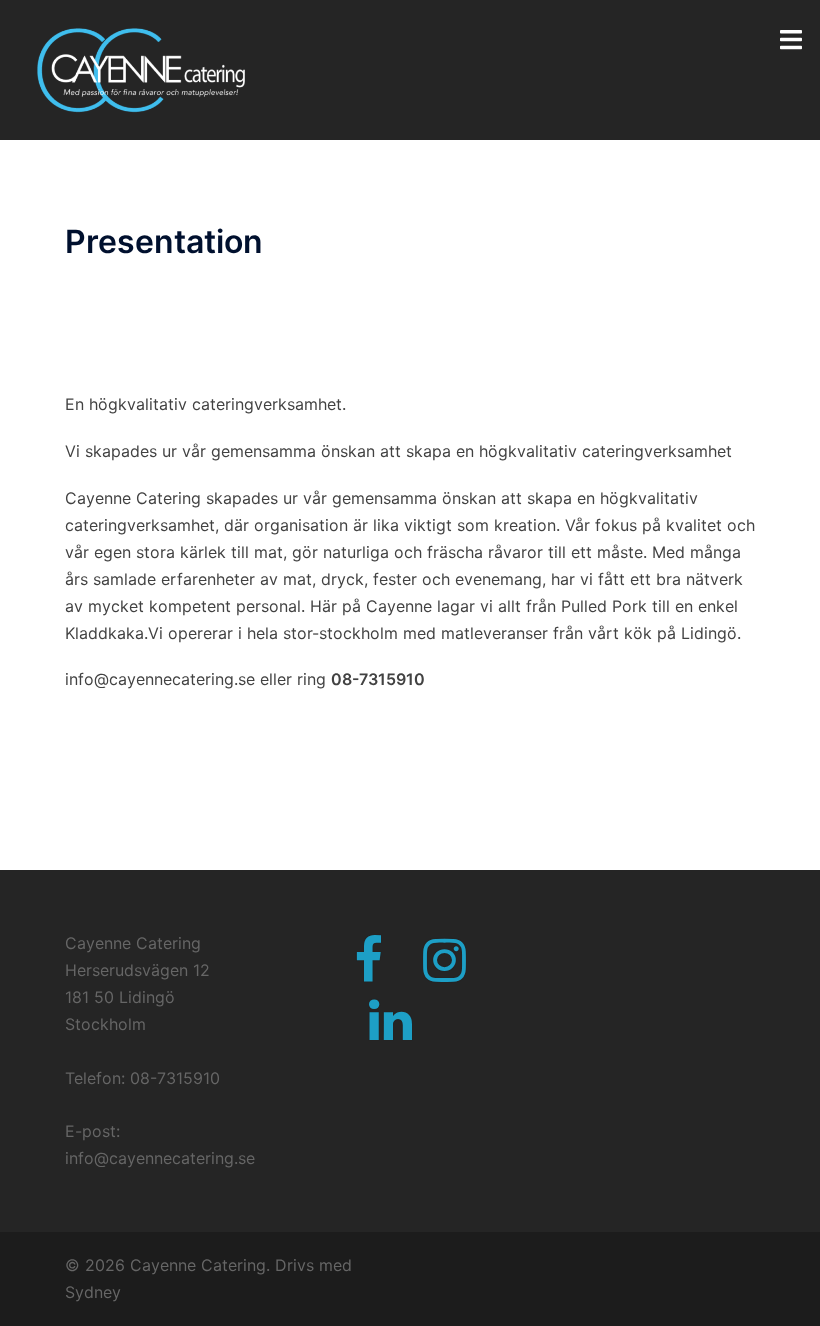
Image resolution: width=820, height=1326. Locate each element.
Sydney (93, 1292)
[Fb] (368, 972)
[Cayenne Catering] (137, 68)
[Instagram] (444, 972)
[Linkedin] (390, 1032)
